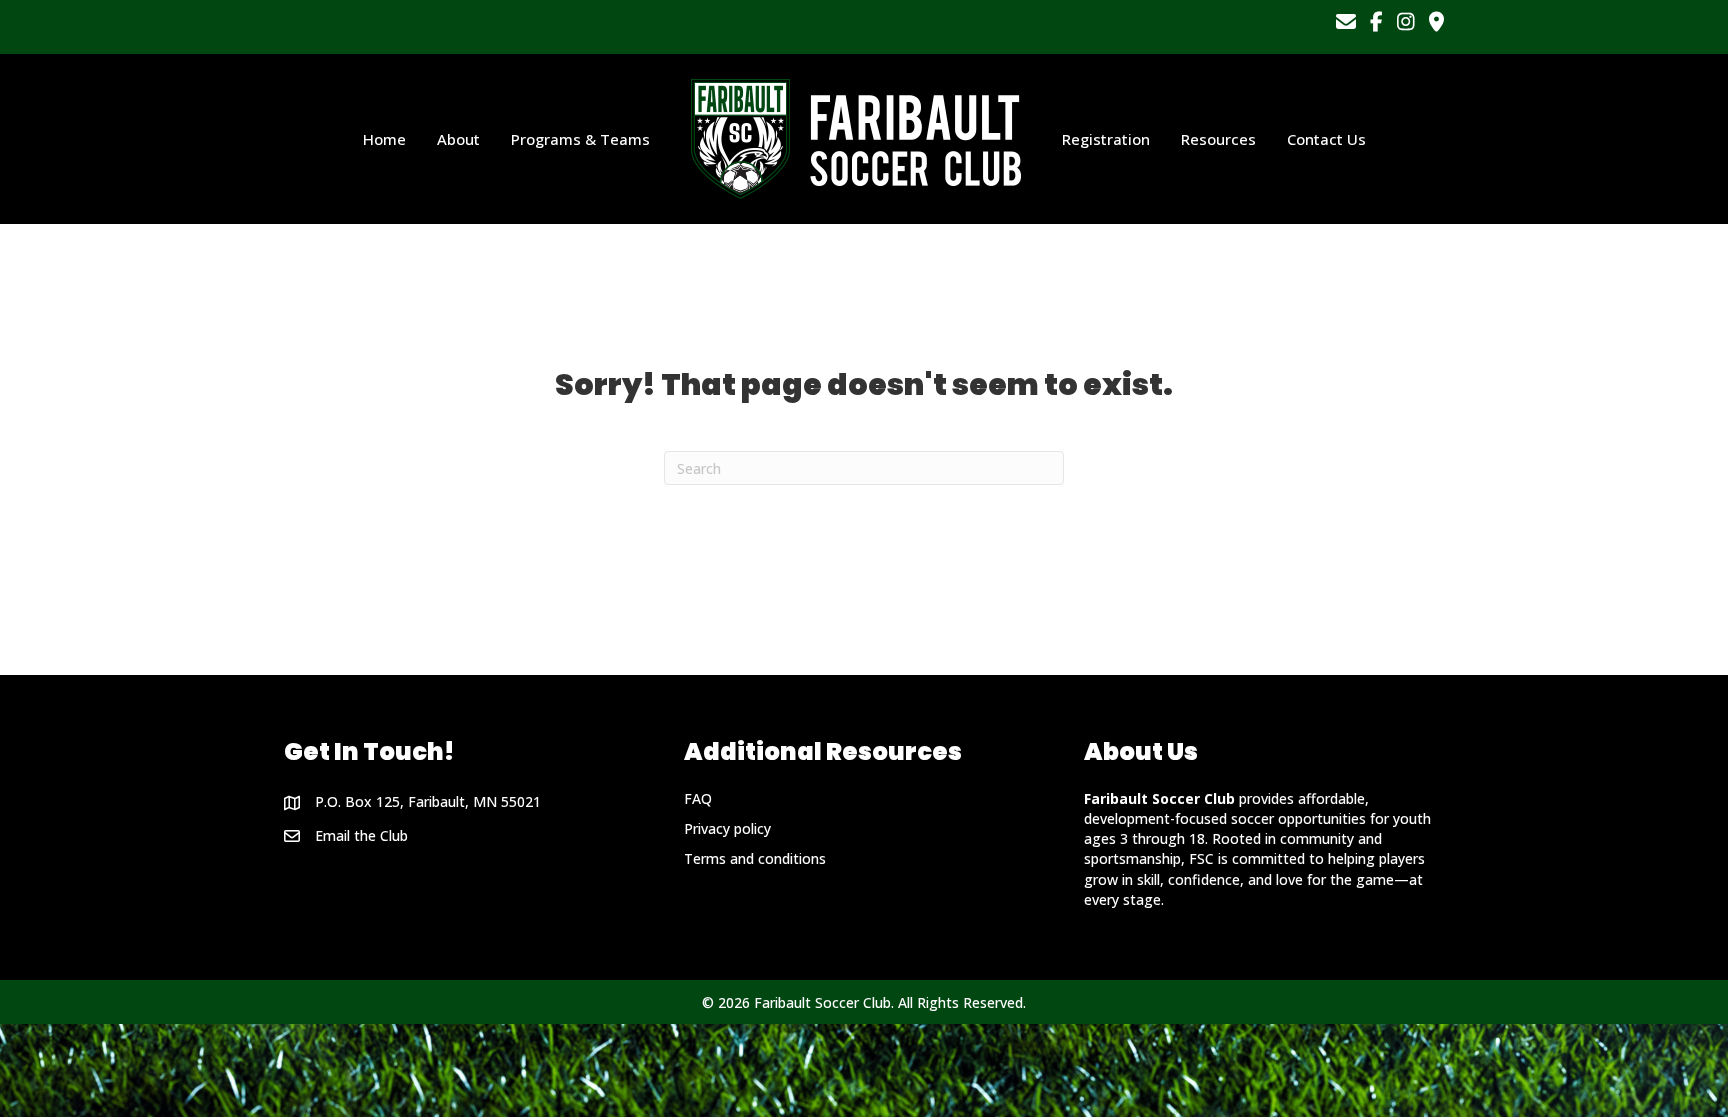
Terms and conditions (755, 858)
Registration (1106, 139)
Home (384, 139)
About (458, 139)
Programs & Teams (580, 139)
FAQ (698, 798)
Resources (1218, 139)
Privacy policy (727, 828)
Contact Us (1326, 139)
